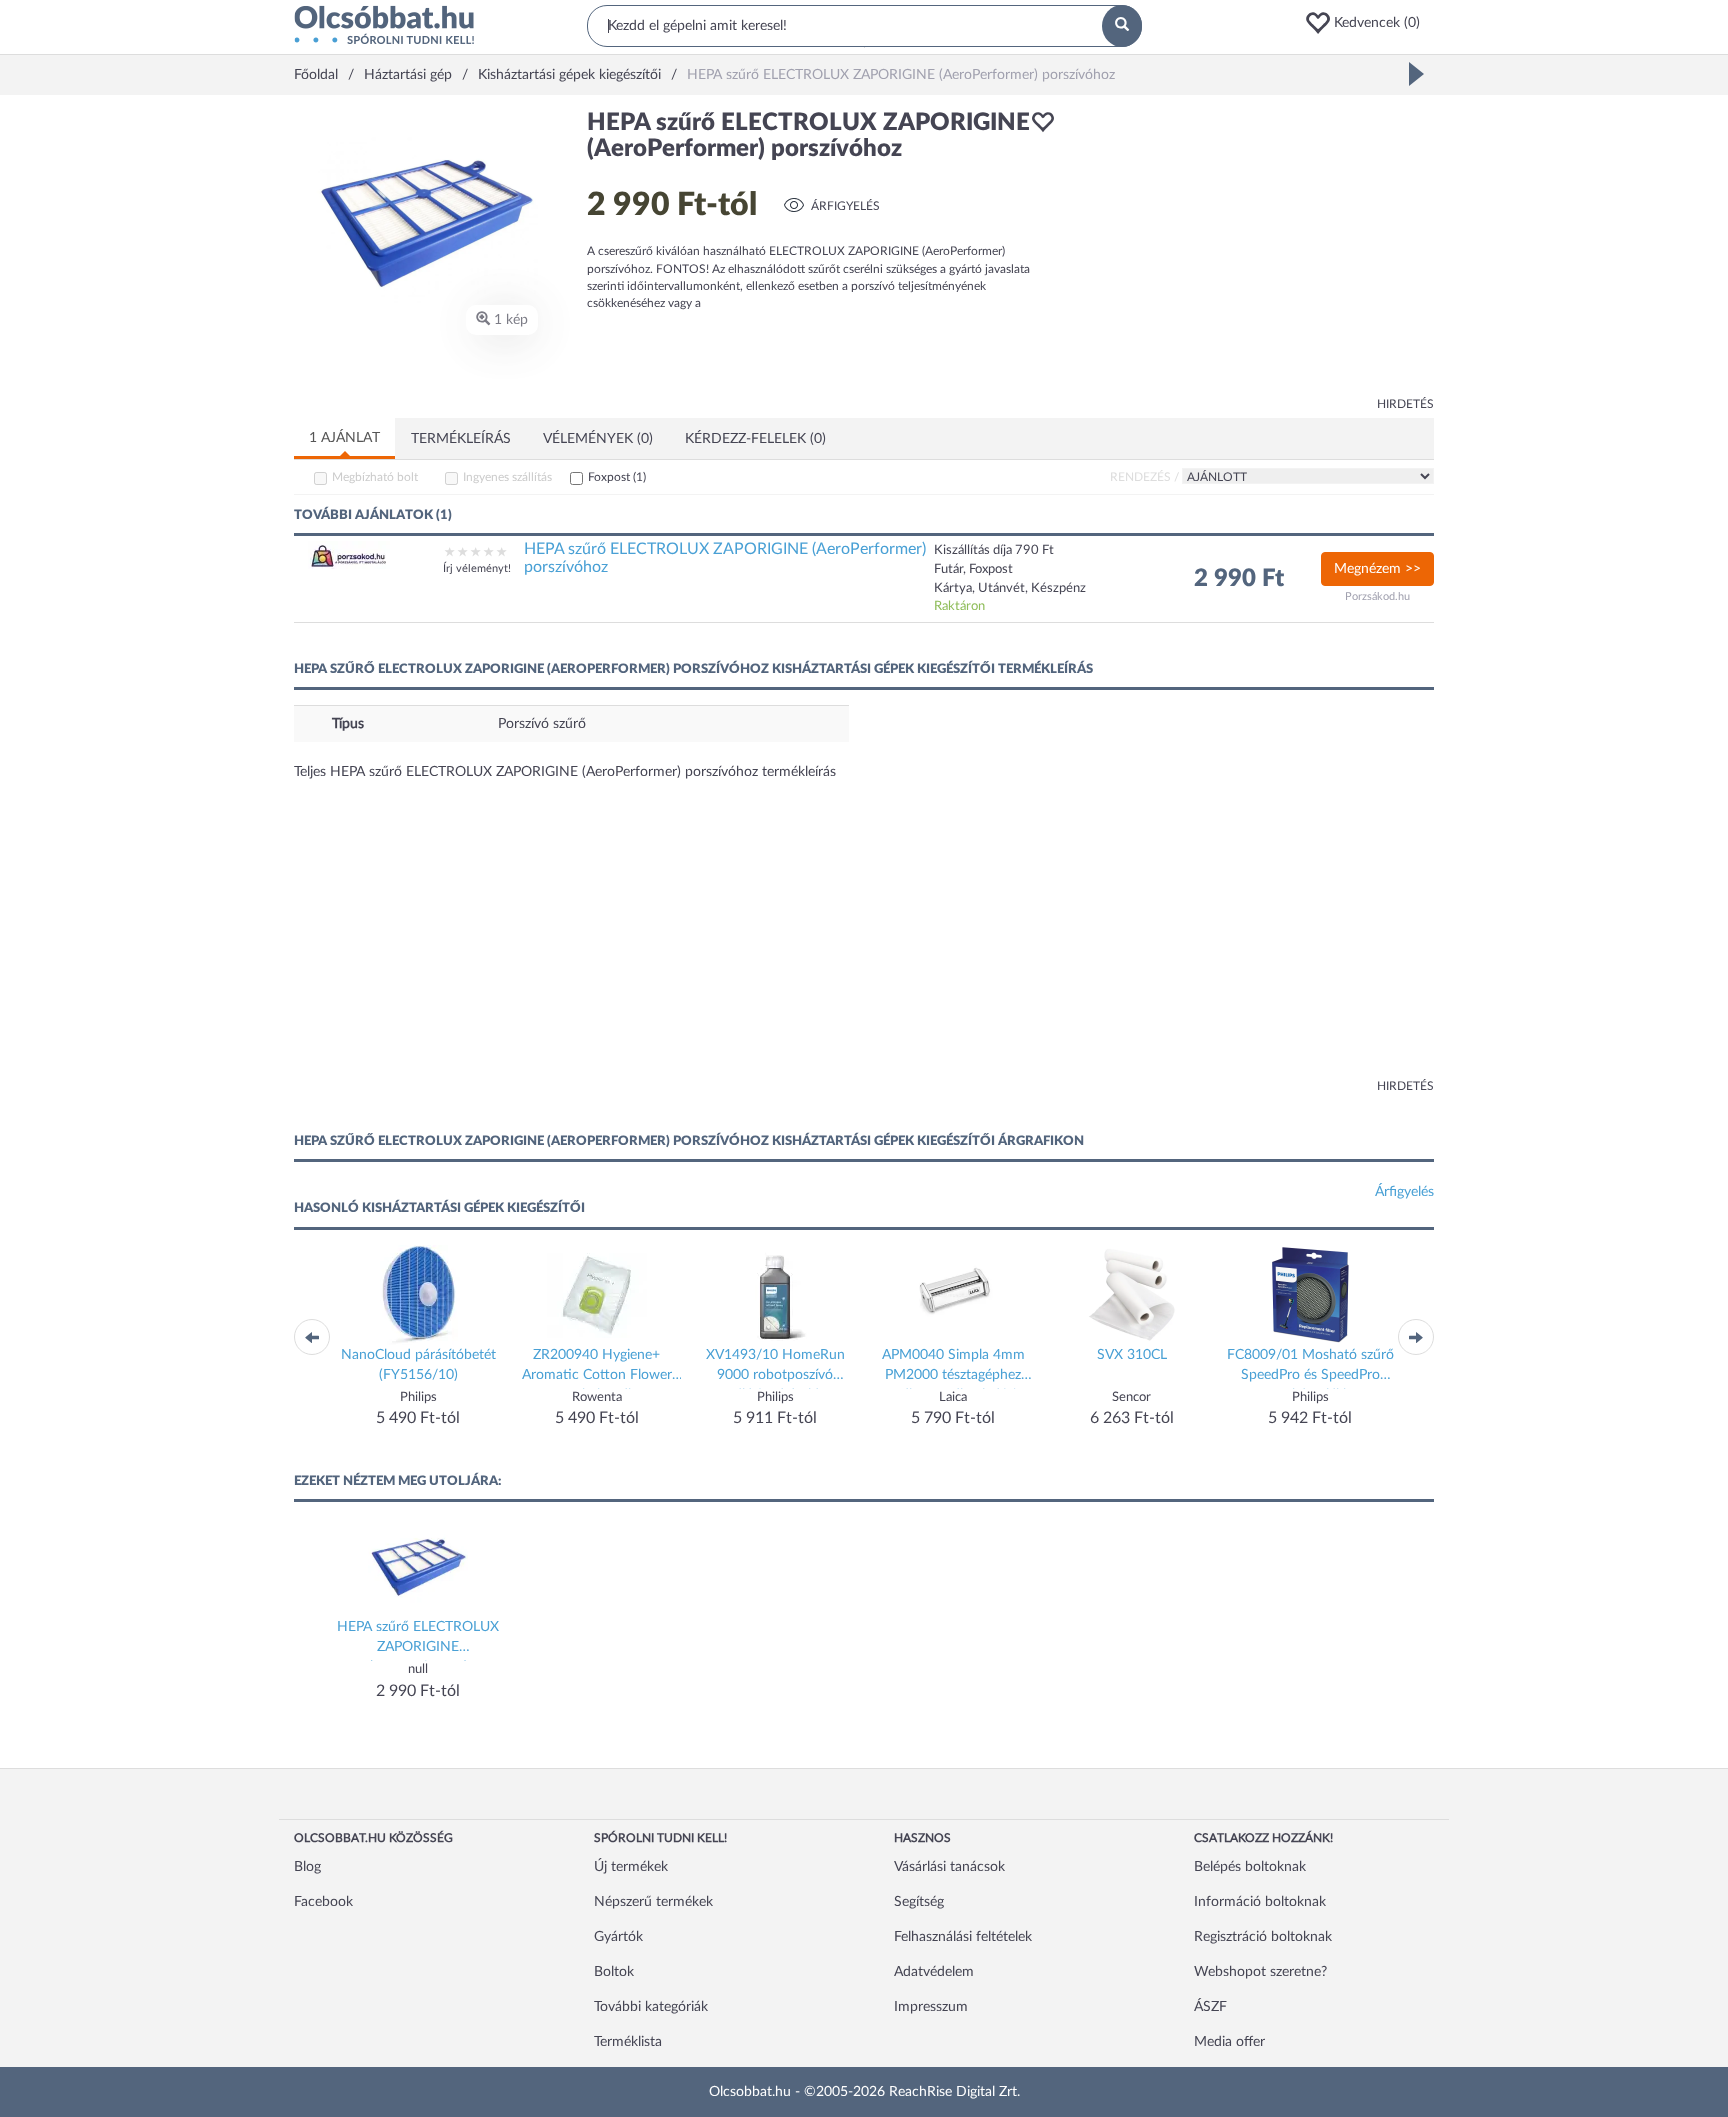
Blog (307, 1867)
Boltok (614, 1972)
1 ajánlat (344, 438)
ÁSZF (1210, 2007)
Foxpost (617, 477)
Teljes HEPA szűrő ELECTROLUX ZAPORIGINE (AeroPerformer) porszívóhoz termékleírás (565, 772)
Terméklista (628, 2042)
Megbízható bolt (375, 477)
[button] (1369, 23)
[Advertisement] (1254, 250)
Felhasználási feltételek (963, 1937)
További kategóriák (651, 2007)
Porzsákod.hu (1377, 596)
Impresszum (931, 2007)
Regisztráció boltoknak (1263, 1937)
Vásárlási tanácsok (949, 1867)
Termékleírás (461, 439)
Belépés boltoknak (1250, 1867)
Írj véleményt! (477, 568)
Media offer (1229, 2042)
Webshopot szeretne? (1260, 1972)
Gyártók (618, 1937)
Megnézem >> (1377, 569)
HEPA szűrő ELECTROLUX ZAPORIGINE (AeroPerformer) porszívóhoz (725, 558)
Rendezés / (1144, 477)
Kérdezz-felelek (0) (755, 439)
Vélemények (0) (598, 439)
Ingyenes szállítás (507, 477)
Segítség (919, 1902)
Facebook (323, 1902)
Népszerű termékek (653, 1902)
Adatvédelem (934, 1972)
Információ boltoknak (1260, 1902)
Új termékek (631, 1867)
